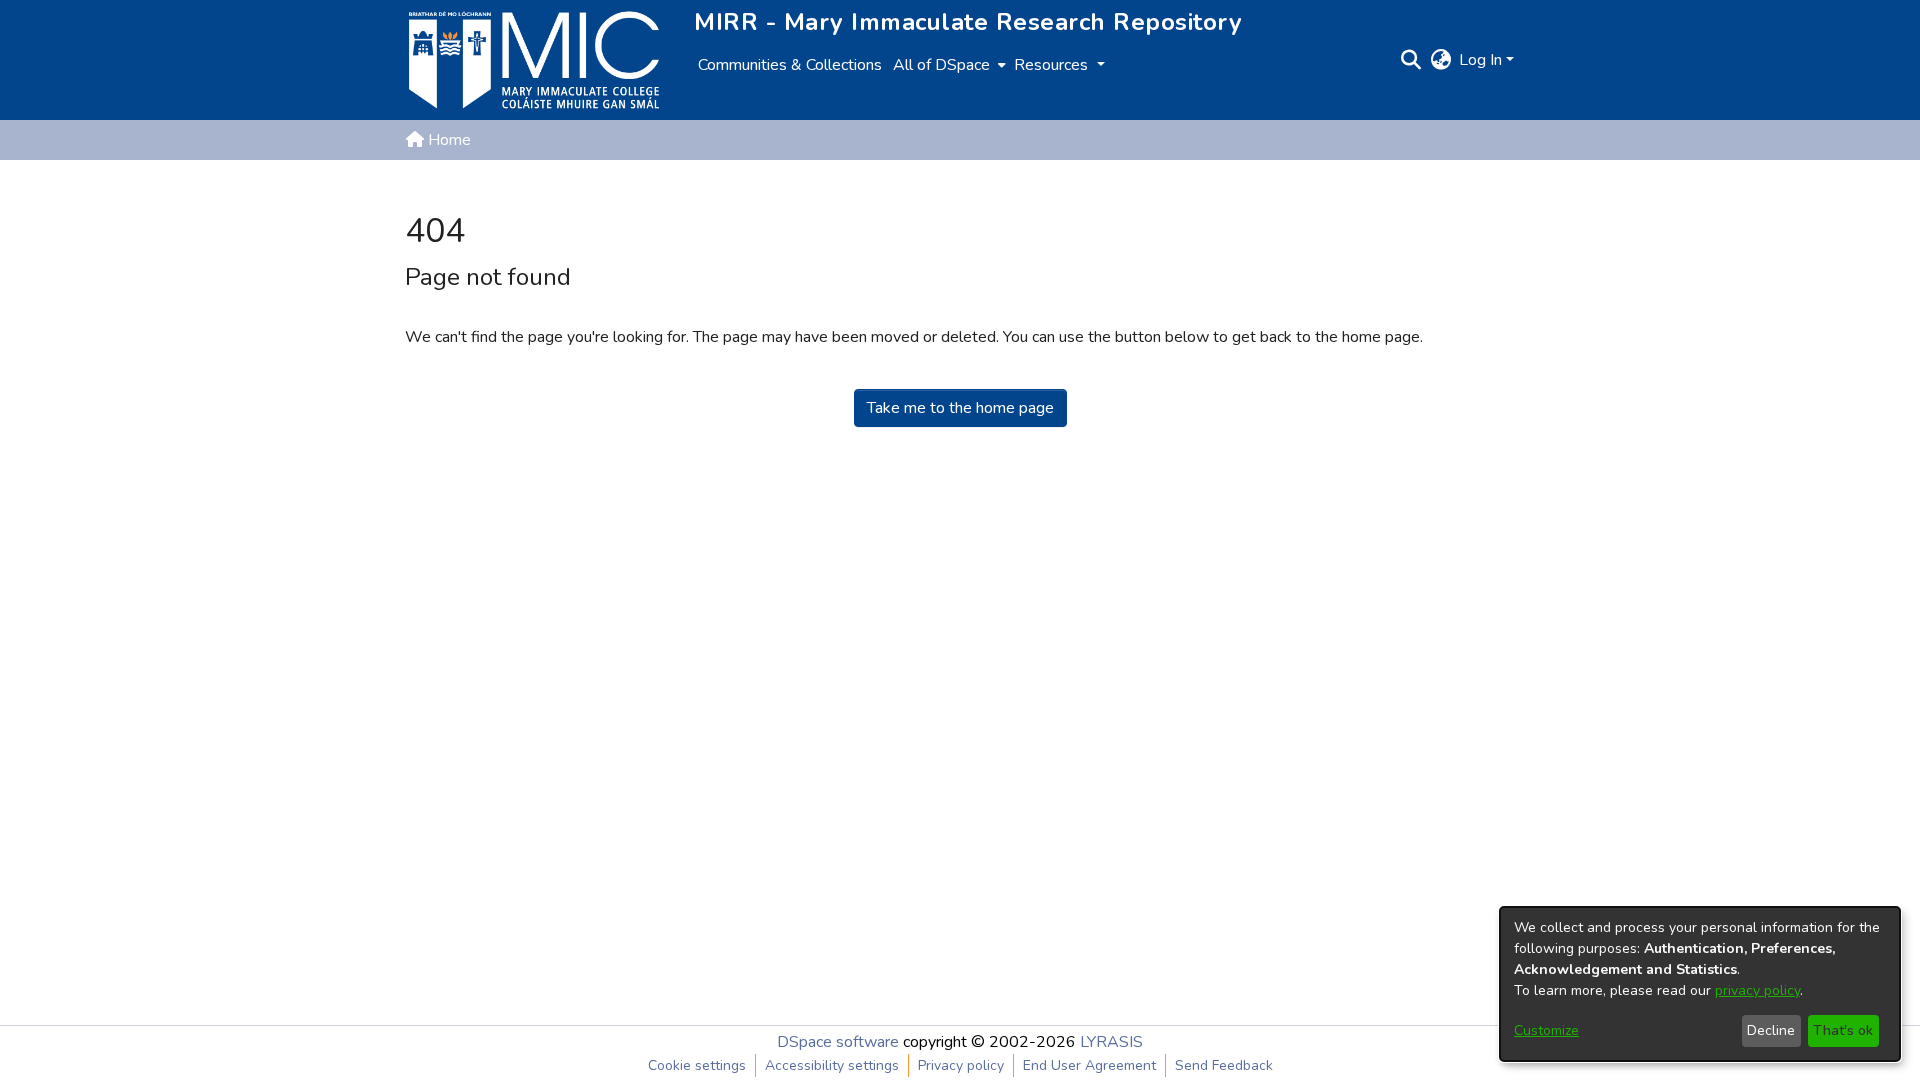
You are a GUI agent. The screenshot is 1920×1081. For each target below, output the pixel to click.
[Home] (534, 60)
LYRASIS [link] (1111, 1042)
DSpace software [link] (838, 1042)
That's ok (1843, 1030)
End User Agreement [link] (1089, 1065)
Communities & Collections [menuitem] (790, 65)
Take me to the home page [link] (960, 408)
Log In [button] (1482, 60)
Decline (1771, 1030)
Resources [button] (1053, 65)
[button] (1410, 60)
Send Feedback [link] (1224, 1065)
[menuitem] (947, 65)
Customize (1546, 1030)
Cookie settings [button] (697, 1065)
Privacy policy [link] (961, 1065)
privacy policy (1757, 990)
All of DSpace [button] (941, 65)
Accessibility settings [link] (832, 1065)
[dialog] (1700, 984)
